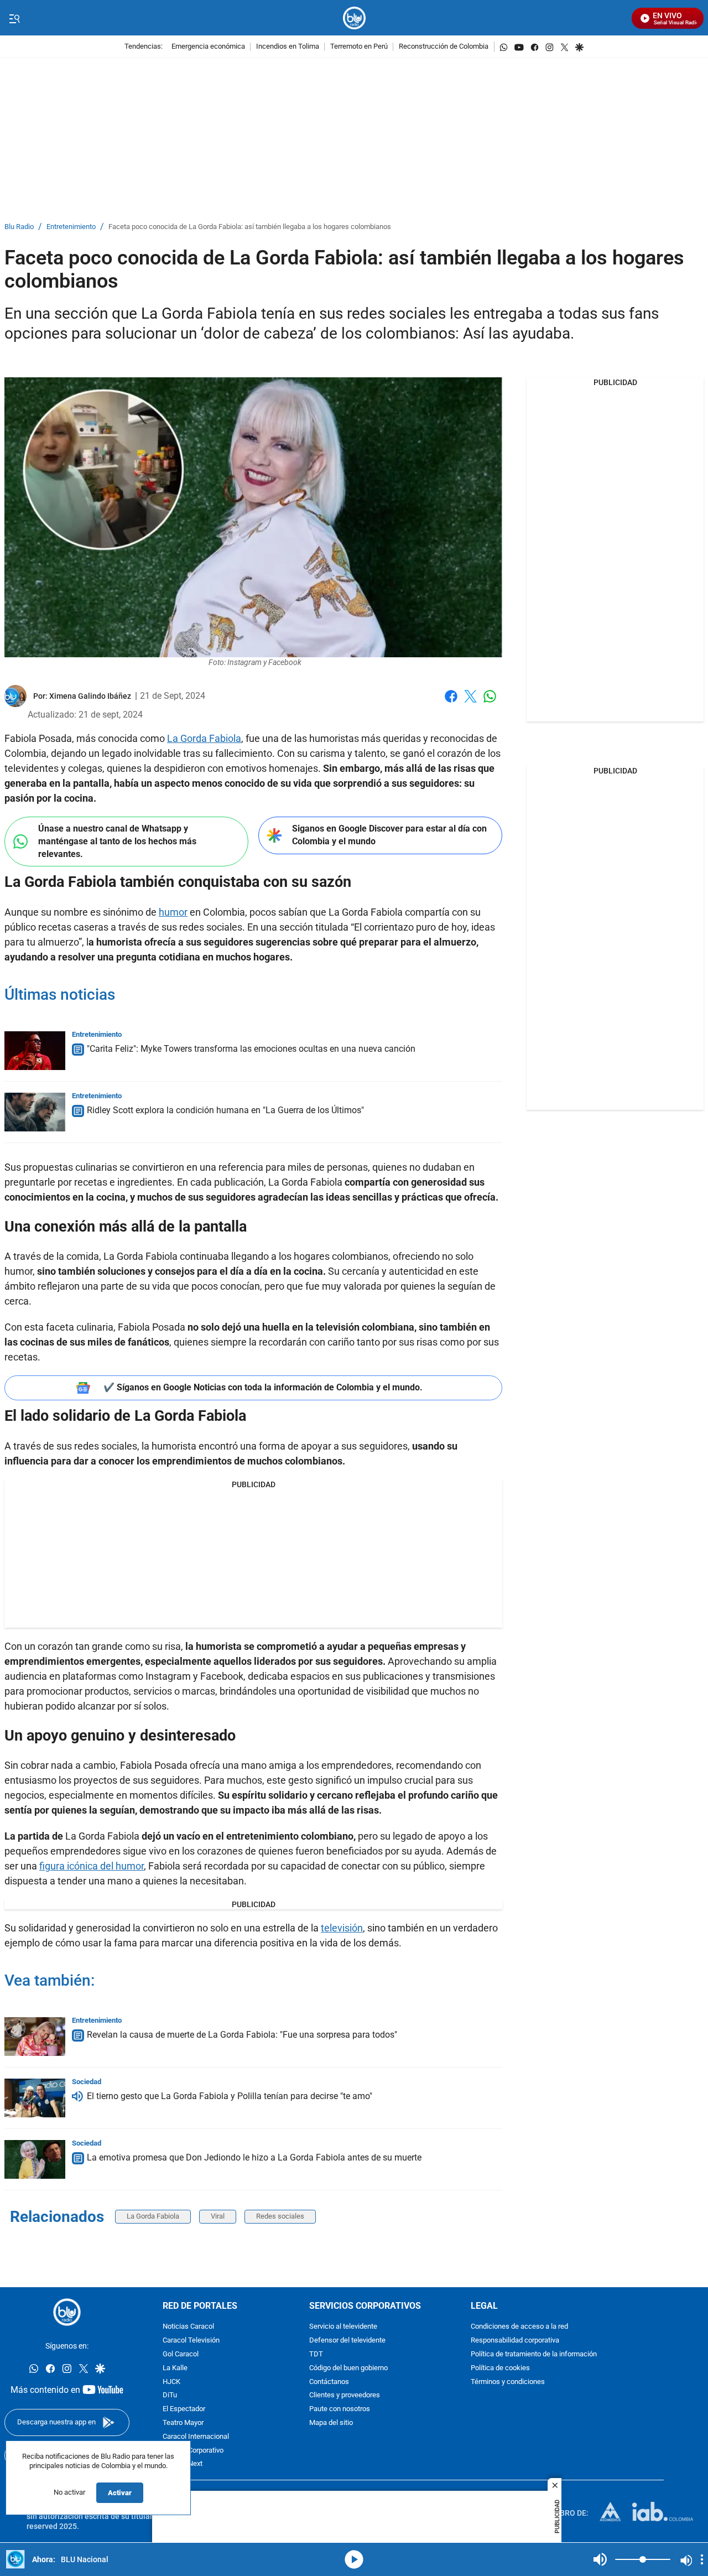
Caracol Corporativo (193, 2451)
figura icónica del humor (92, 1866)
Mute (600, 2559)
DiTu (170, 2396)
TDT (316, 2354)
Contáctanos (329, 2382)
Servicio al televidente (343, 2327)
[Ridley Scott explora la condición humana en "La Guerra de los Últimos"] (35, 1112)
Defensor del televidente (347, 2341)
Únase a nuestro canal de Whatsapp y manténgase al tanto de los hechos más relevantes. (117, 841)
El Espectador (184, 2409)
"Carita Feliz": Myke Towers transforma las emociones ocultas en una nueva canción (251, 1049)
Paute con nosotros (340, 2409)
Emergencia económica (208, 47)
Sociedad (87, 2082)
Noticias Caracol (188, 2327)
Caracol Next (183, 2465)
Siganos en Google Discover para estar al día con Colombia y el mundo (389, 835)
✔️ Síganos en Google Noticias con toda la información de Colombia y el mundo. (263, 1387)
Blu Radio (19, 227)
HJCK (171, 2382)
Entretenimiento (71, 227)
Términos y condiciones (508, 2382)
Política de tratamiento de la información (534, 2354)
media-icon (354, 2559)
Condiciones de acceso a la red (519, 2327)
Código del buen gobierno (348, 2368)
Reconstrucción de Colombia (444, 47)
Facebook (451, 703)
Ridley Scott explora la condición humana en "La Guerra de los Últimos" (225, 1110)
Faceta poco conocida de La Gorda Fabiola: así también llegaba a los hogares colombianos (250, 227)
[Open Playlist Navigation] (702, 2559)
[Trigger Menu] (14, 18)
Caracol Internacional (196, 2437)
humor (173, 912)
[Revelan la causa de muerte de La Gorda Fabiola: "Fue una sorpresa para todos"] (35, 2037)
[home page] (354, 18)
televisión (342, 1928)
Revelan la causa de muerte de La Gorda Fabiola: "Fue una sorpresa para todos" (242, 2035)
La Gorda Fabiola (204, 738)
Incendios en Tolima (288, 47)
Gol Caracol (181, 2354)
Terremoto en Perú (359, 47)
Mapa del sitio (331, 2423)
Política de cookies (500, 2368)
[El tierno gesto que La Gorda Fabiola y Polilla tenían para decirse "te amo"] (35, 2098)
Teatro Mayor (183, 2423)
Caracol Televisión (191, 2341)
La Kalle (175, 2368)
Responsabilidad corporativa (515, 2341)
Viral (218, 2216)
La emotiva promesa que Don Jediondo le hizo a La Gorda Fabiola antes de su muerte (254, 2157)
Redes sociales (280, 2216)
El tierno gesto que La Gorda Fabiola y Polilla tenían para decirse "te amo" (230, 2096)
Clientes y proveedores (345, 2396)
